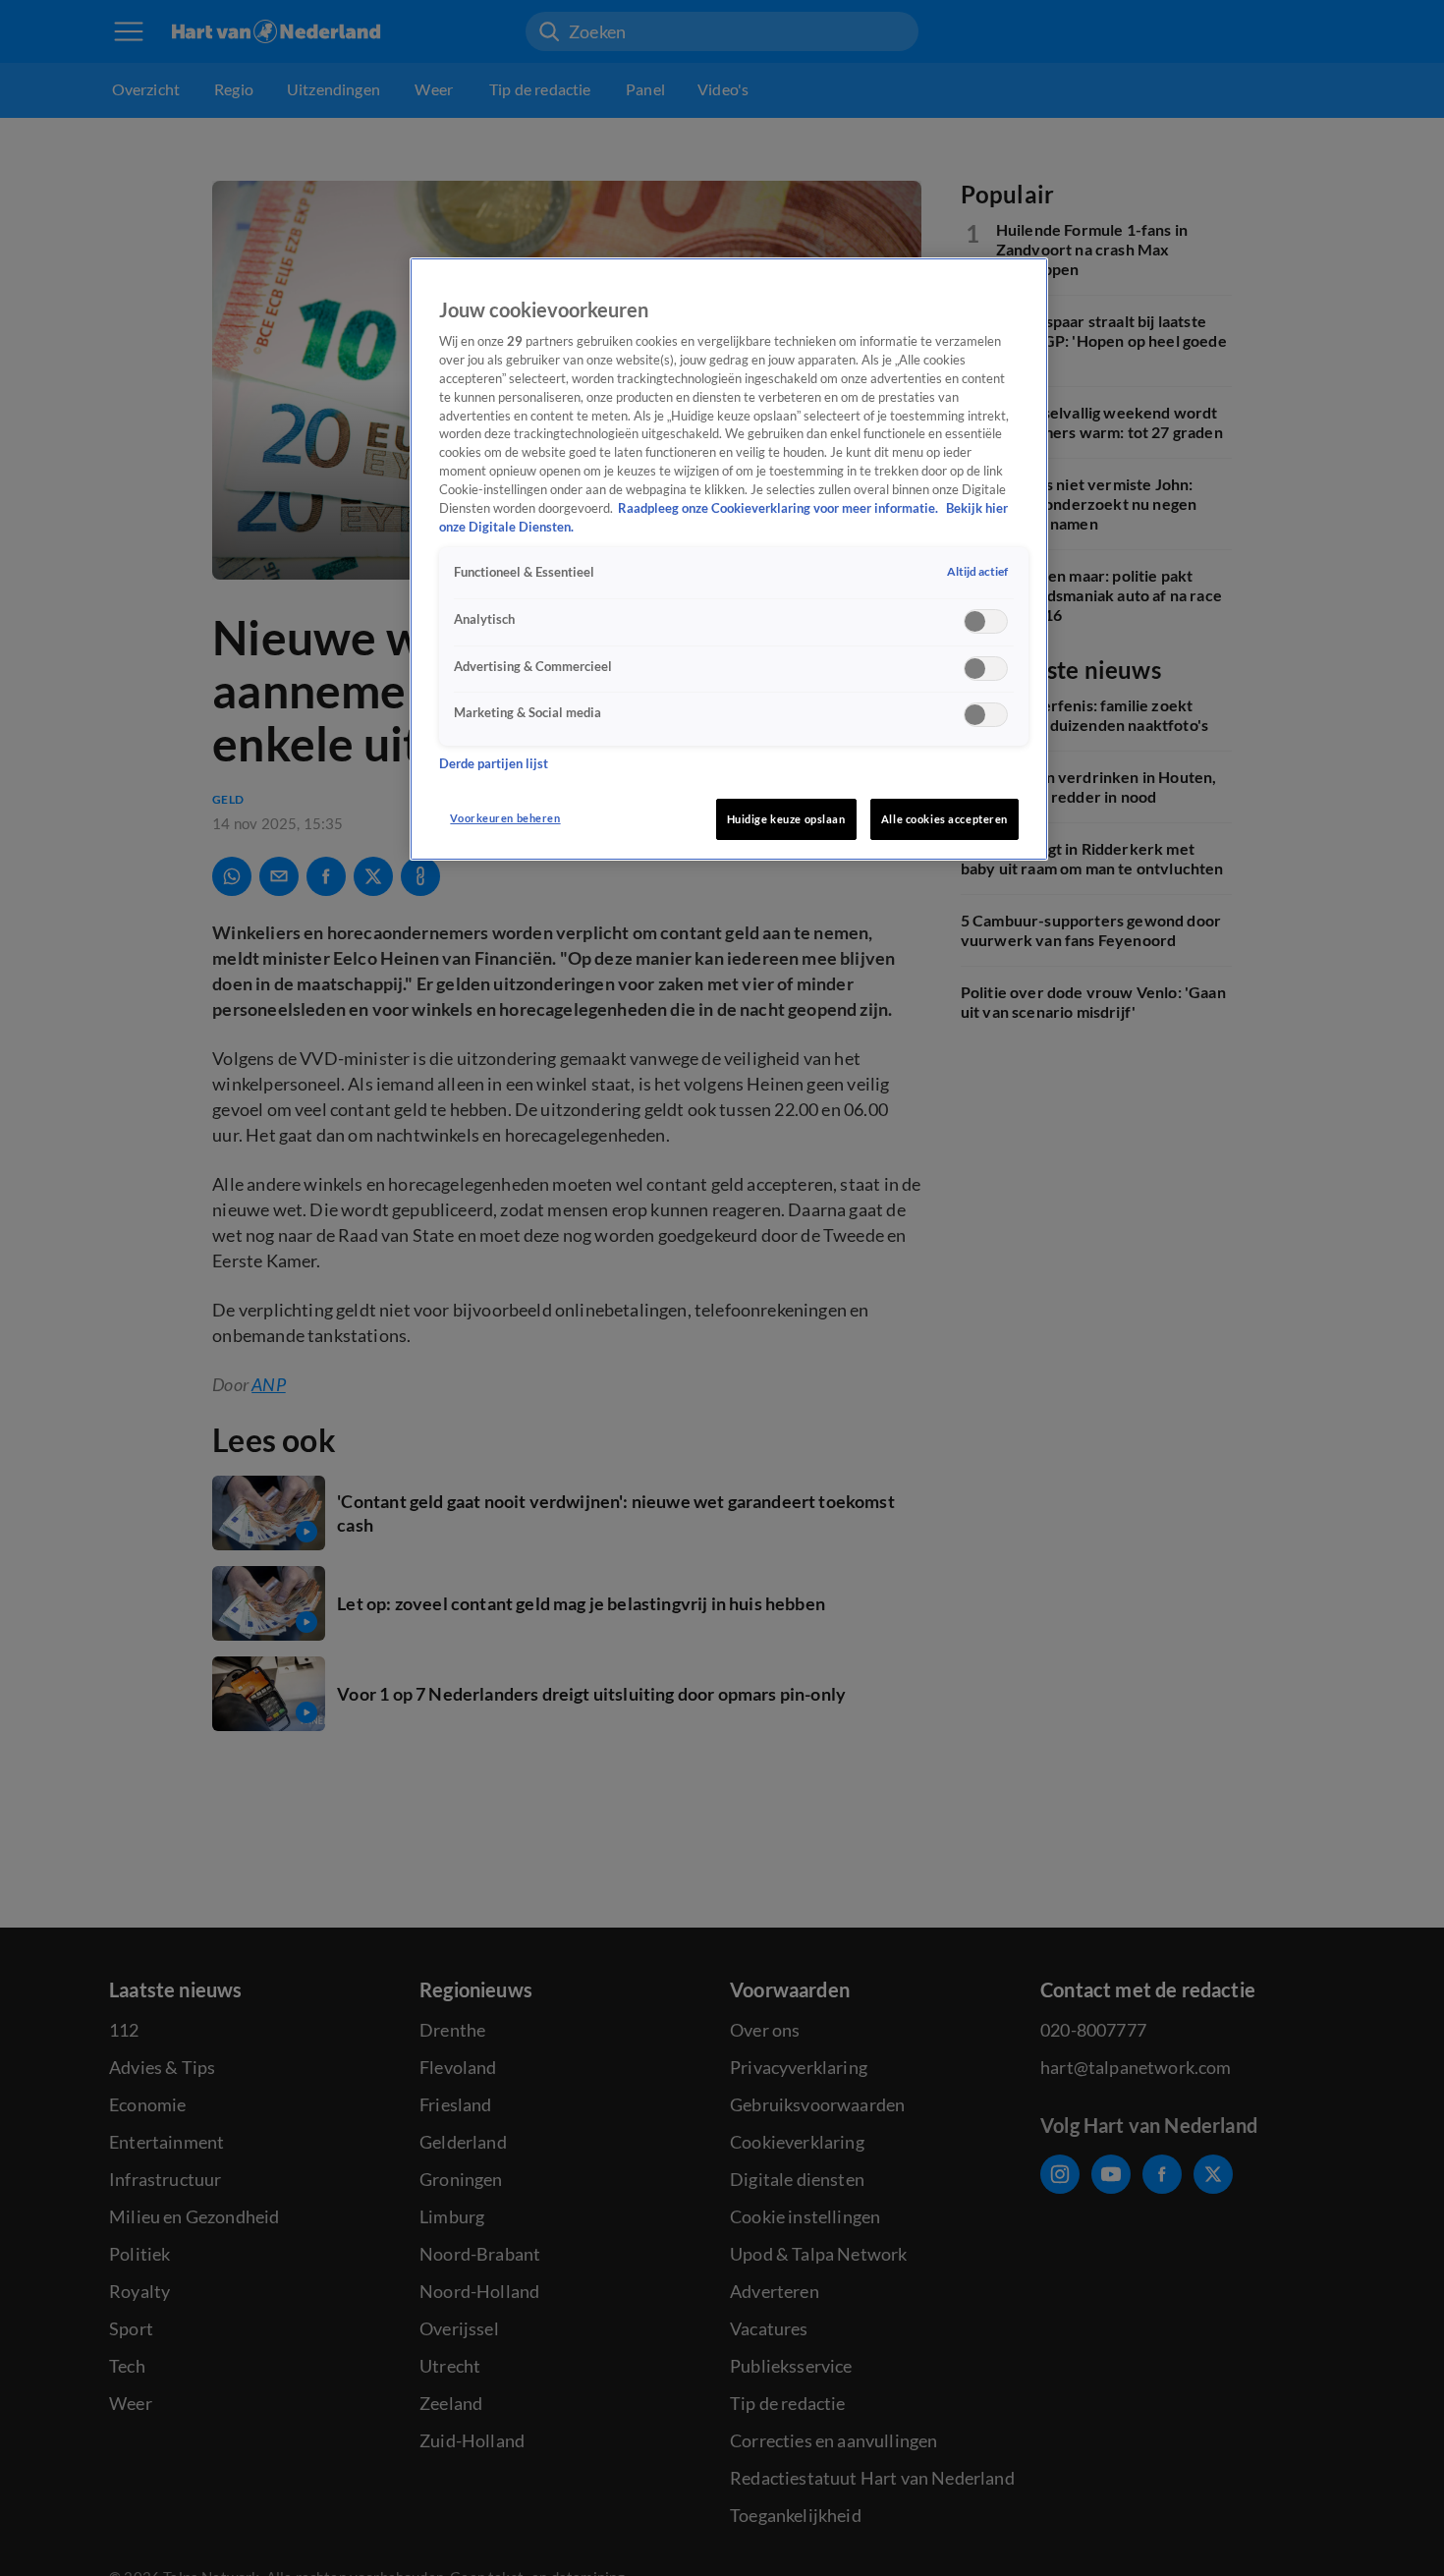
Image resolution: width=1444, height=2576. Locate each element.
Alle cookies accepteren (944, 819)
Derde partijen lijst (494, 764)
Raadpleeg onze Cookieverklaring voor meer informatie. (779, 509)
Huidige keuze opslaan (786, 819)
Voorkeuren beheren (505, 818)
